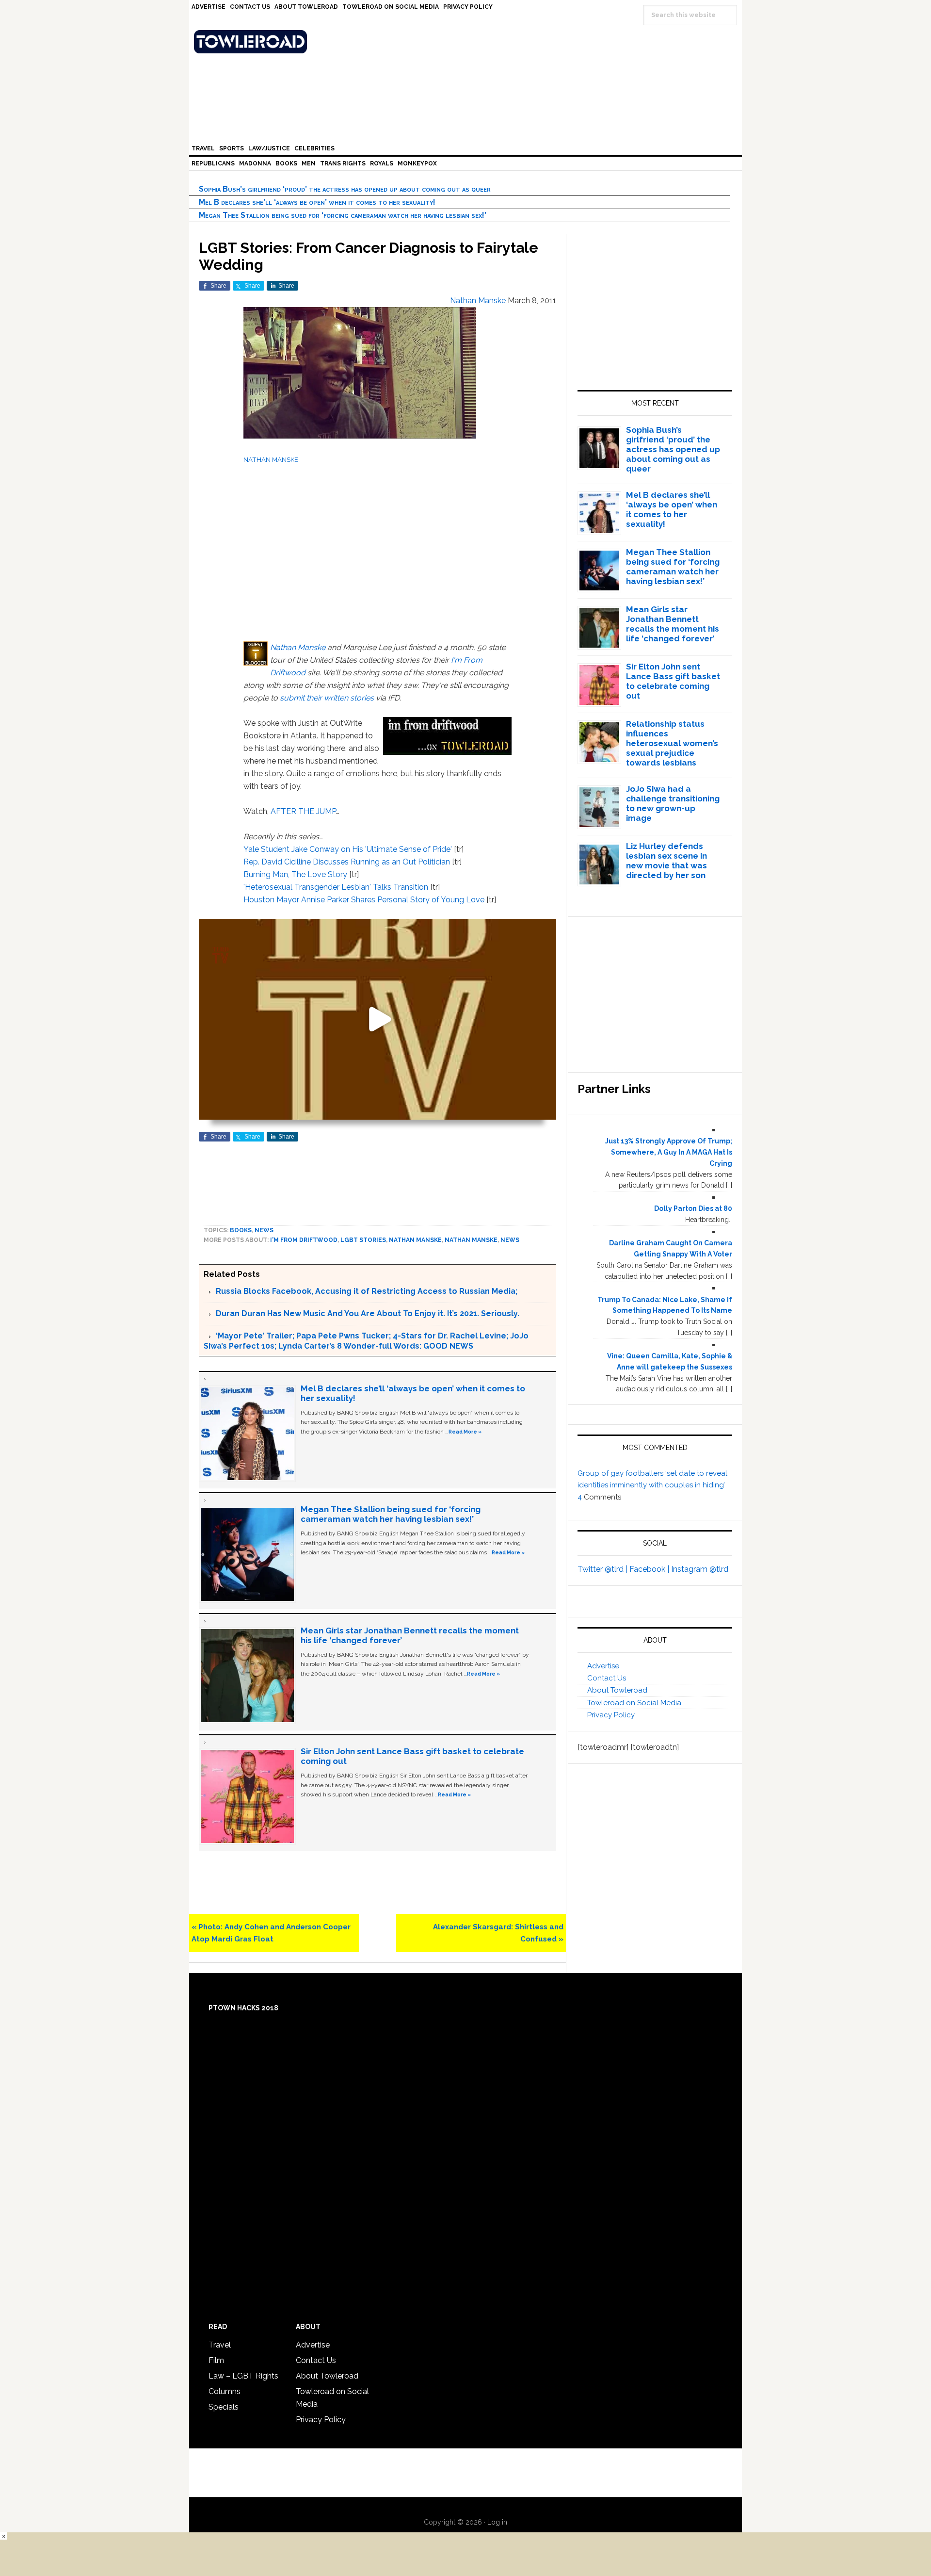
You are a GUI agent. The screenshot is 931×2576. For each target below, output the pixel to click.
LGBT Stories (363, 1240)
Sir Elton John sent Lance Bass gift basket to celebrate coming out (673, 681)
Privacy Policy (611, 1715)
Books (241, 1230)
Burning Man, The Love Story (295, 874)
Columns (225, 2391)
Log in (497, 2522)
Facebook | (650, 1569)
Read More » (465, 1432)
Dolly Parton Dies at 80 (693, 1208)
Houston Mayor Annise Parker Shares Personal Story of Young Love (364, 900)
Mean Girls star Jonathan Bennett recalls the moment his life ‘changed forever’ (673, 624)
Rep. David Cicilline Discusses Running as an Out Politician (347, 862)
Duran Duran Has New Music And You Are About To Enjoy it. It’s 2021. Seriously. (368, 1313)
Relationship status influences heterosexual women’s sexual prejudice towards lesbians (672, 743)
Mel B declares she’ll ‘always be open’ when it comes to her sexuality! (317, 202)
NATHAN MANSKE (271, 459)
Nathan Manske (298, 647)
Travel (220, 2345)
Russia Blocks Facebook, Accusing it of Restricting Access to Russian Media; (367, 1291)
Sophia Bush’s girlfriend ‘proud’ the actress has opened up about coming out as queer (345, 189)
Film (216, 2360)
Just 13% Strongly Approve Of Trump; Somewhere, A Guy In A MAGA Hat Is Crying (669, 1152)
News (264, 1230)
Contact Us (607, 1678)
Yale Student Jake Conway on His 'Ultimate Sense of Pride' (348, 849)
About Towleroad (617, 1690)
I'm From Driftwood (304, 1240)
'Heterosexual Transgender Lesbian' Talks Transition (336, 887)
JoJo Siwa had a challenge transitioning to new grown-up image (673, 803)
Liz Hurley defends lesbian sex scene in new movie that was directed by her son (666, 861)
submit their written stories (327, 698)
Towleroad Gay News (468, 42)
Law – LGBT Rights (243, 2376)
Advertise (603, 1666)
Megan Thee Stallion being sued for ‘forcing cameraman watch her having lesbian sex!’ (343, 215)
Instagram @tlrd (700, 1569)
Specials (224, 2407)
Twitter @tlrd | (603, 1569)
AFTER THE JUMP (303, 811)
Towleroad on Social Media (634, 1703)
